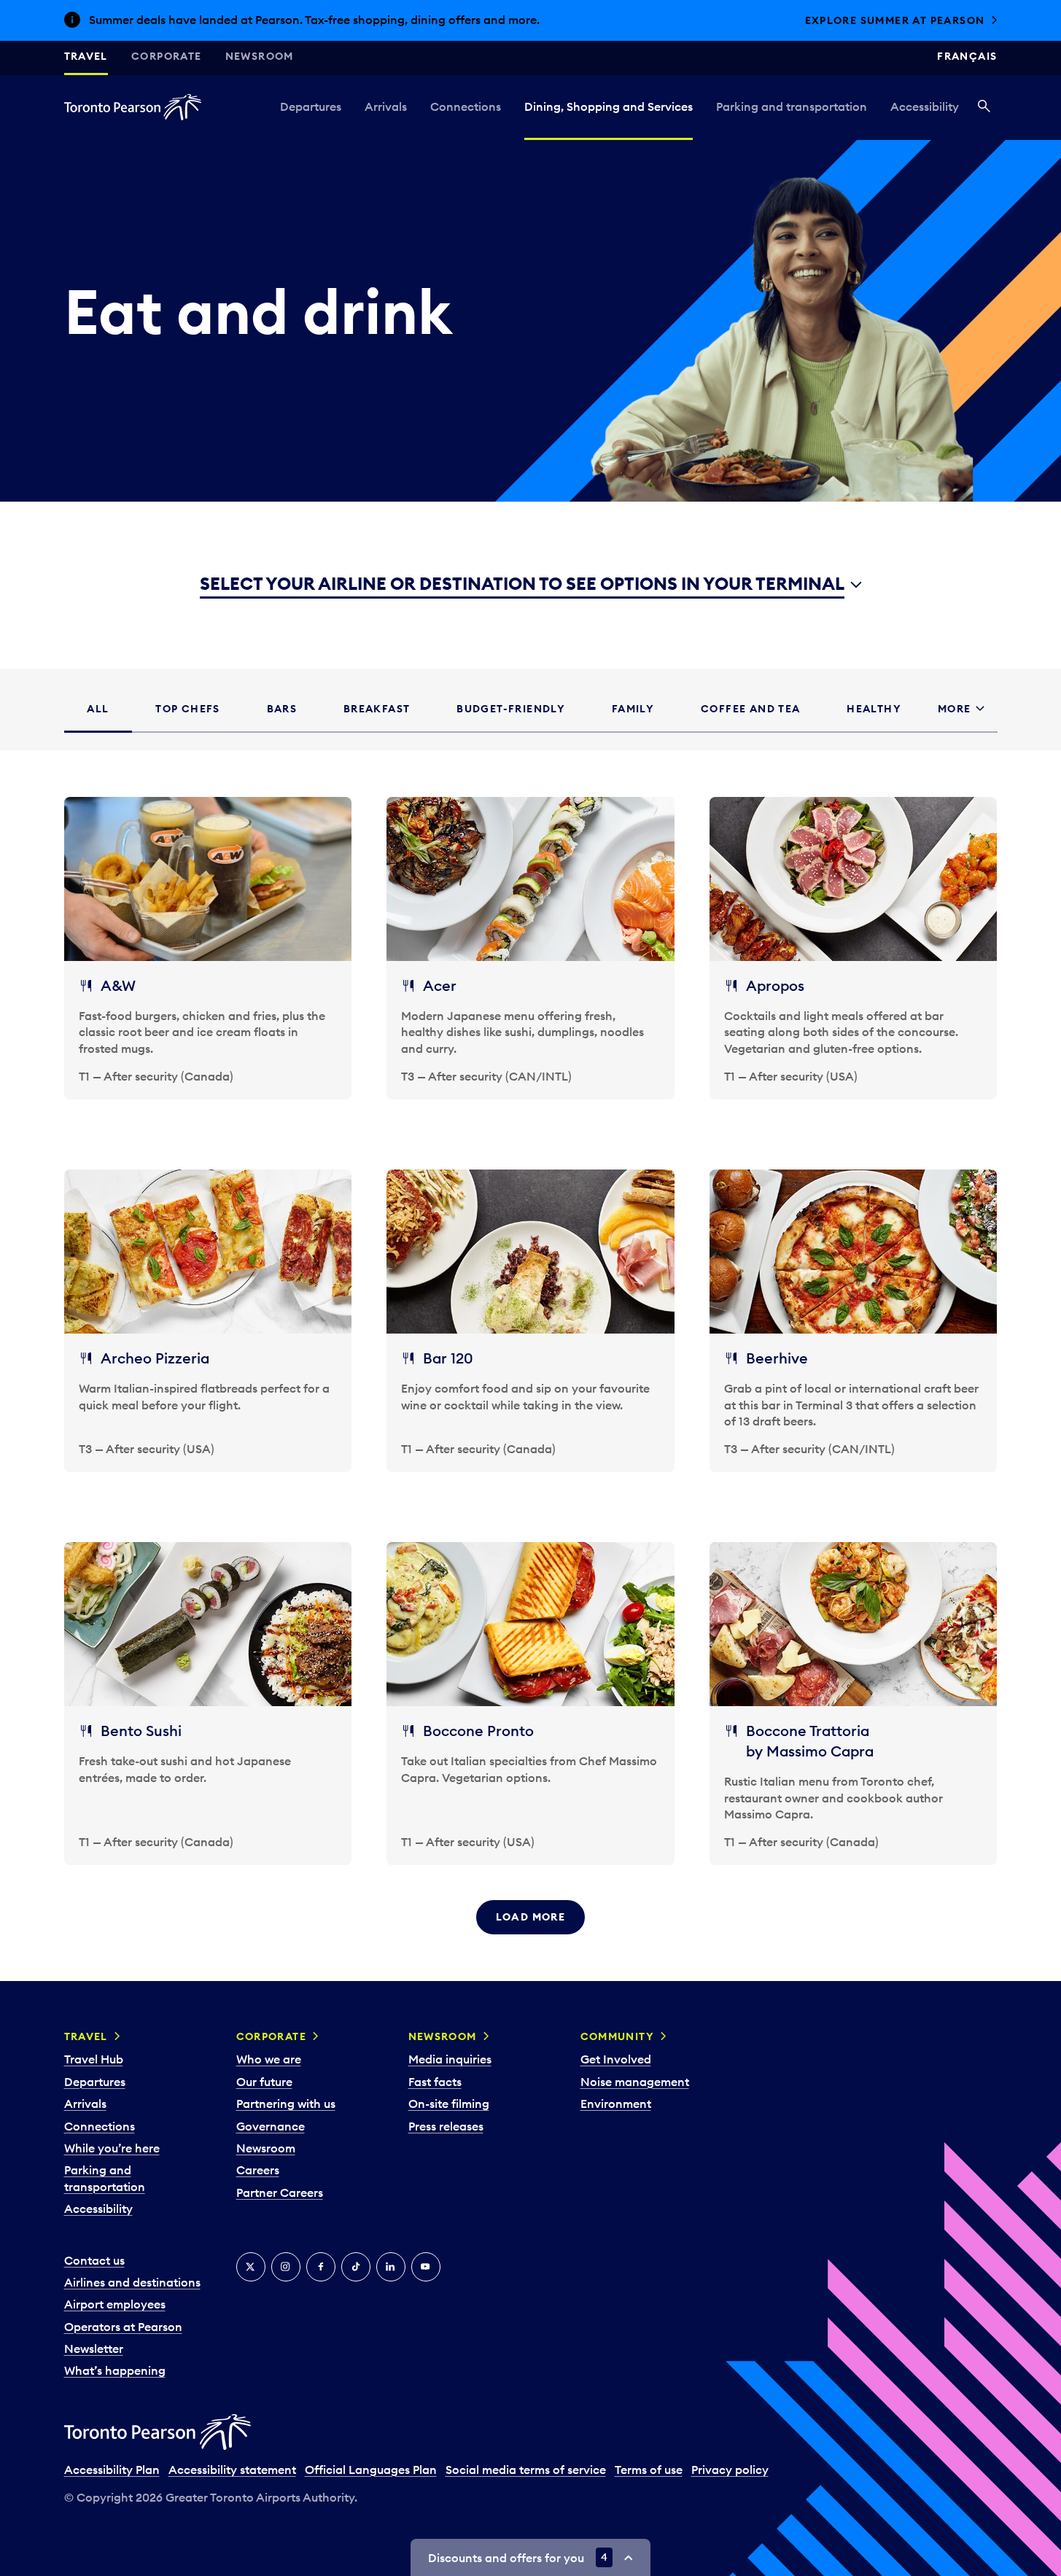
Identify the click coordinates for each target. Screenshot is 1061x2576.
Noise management (635, 2082)
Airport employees (115, 2304)
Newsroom (260, 56)
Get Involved (616, 2059)
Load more (531, 1917)
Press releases (446, 2126)
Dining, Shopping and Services (609, 106)
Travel (86, 56)
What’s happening (115, 2370)
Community (618, 2036)
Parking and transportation (792, 106)
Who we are (269, 2059)
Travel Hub (94, 2059)
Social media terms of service (526, 2470)
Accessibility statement (232, 2470)
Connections (466, 106)
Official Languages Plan (371, 2470)
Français (967, 56)
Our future (264, 2082)
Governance (271, 2126)
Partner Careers (280, 2192)
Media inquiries (450, 2059)
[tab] (98, 709)
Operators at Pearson (123, 2327)
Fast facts (435, 2082)
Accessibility (925, 106)
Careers (258, 2170)
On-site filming (449, 2104)
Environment (616, 2104)
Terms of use (649, 2470)
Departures (311, 106)
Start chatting (935, 20)
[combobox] (531, 585)
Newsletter (94, 2349)
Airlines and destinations (132, 2282)
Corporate (167, 56)
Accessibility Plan (112, 2470)
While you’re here (112, 2148)
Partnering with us (286, 2104)
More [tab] (955, 709)
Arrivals (386, 106)
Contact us (94, 2260)
